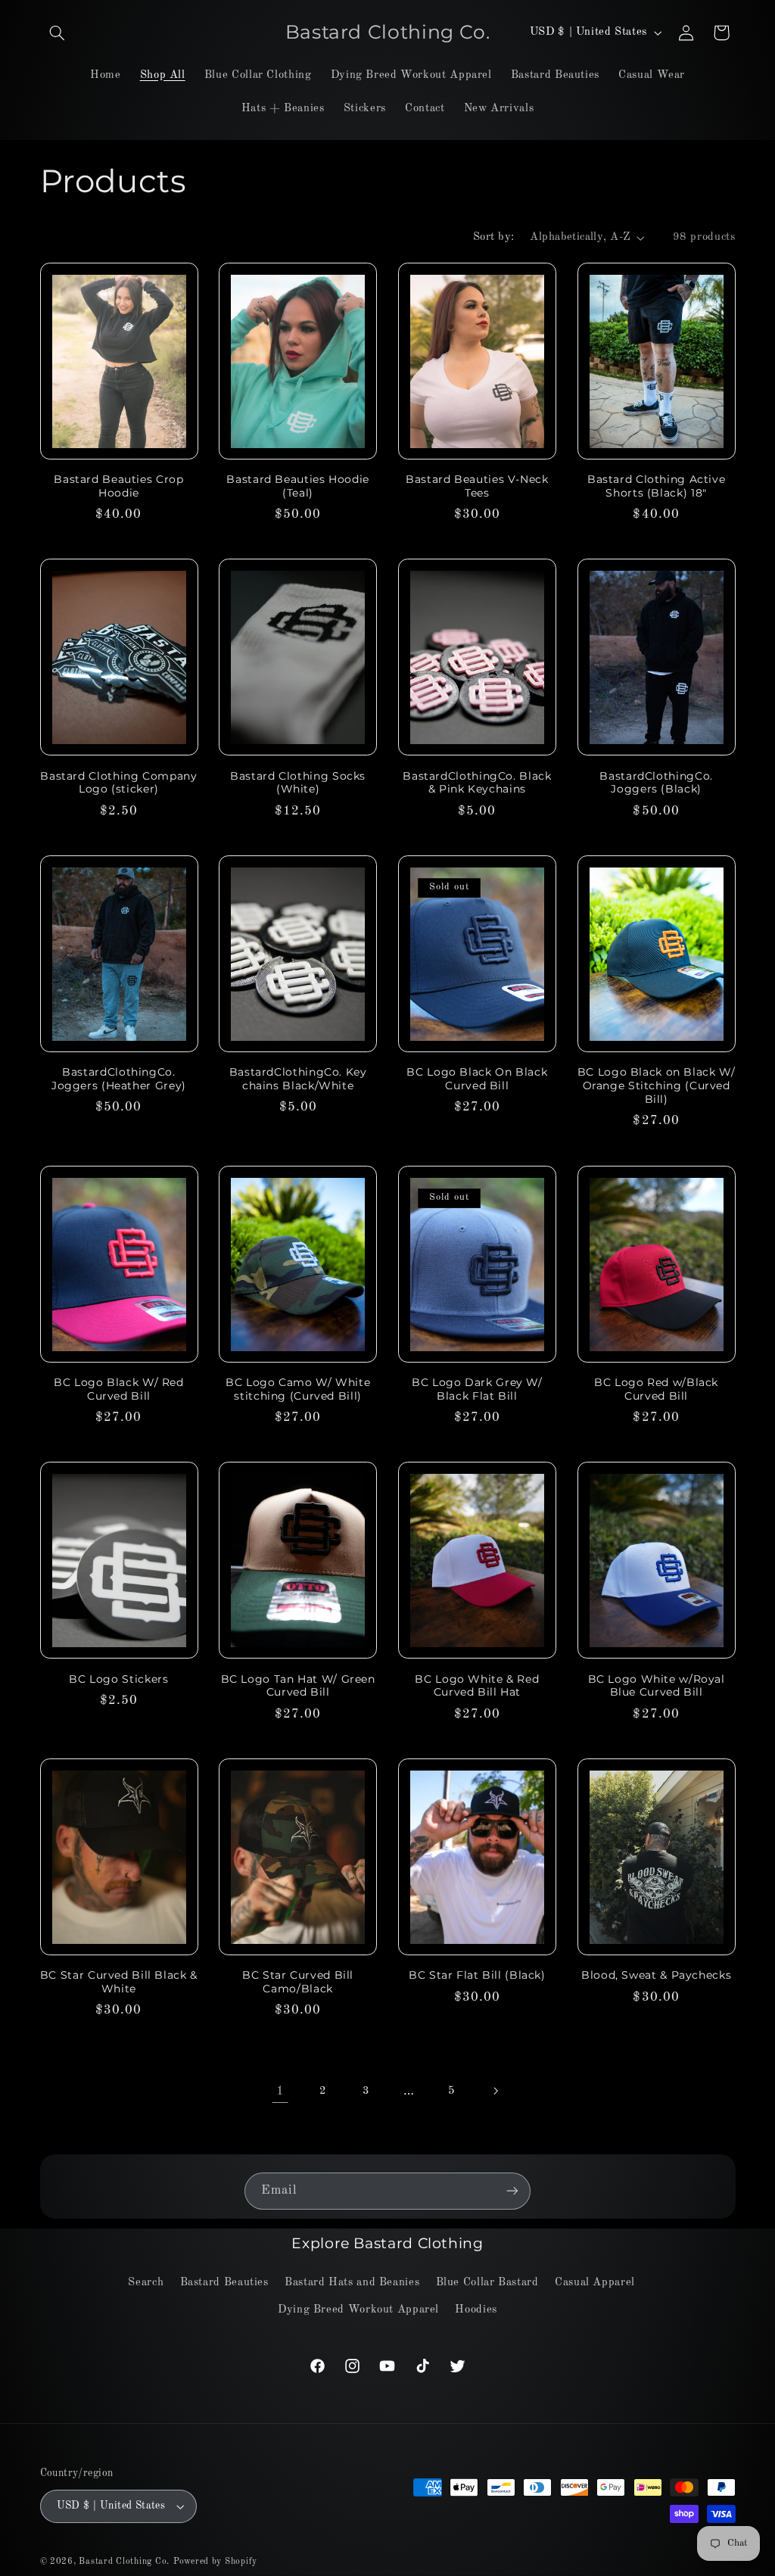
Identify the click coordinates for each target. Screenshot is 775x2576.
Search (146, 2282)
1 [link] (280, 2091)
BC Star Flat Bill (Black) (477, 1975)
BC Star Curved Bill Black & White (119, 1982)
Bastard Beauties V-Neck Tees (477, 486)
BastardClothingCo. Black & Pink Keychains (477, 783)
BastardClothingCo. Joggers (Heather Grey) (119, 1079)
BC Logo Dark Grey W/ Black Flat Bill (477, 1389)
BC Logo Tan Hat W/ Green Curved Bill (298, 1686)
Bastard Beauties (224, 2282)
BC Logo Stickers (118, 1679)
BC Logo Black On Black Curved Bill (477, 1079)
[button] (58, 33)
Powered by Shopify (215, 2562)
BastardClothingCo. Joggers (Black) (656, 783)
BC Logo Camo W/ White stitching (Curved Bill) (298, 1389)
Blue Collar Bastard (487, 2282)
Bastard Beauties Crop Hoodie (118, 486)
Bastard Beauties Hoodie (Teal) (298, 486)
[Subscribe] (512, 2191)
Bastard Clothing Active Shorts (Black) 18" (657, 486)
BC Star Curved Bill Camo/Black (298, 1982)
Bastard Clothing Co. (124, 2562)
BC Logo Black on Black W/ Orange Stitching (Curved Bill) (657, 1086)
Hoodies (476, 2310)
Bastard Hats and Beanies (352, 2282)
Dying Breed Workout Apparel (358, 2310)
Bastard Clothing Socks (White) (298, 783)
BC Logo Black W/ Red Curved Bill (119, 1389)
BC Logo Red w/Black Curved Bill (656, 1389)
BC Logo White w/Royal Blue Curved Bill (657, 1686)
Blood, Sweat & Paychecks (656, 1975)
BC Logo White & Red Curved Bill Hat (477, 1686)
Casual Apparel (595, 2282)
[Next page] (495, 2091)
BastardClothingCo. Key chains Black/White (298, 1079)
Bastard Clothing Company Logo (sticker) (118, 783)
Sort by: (493, 237)
